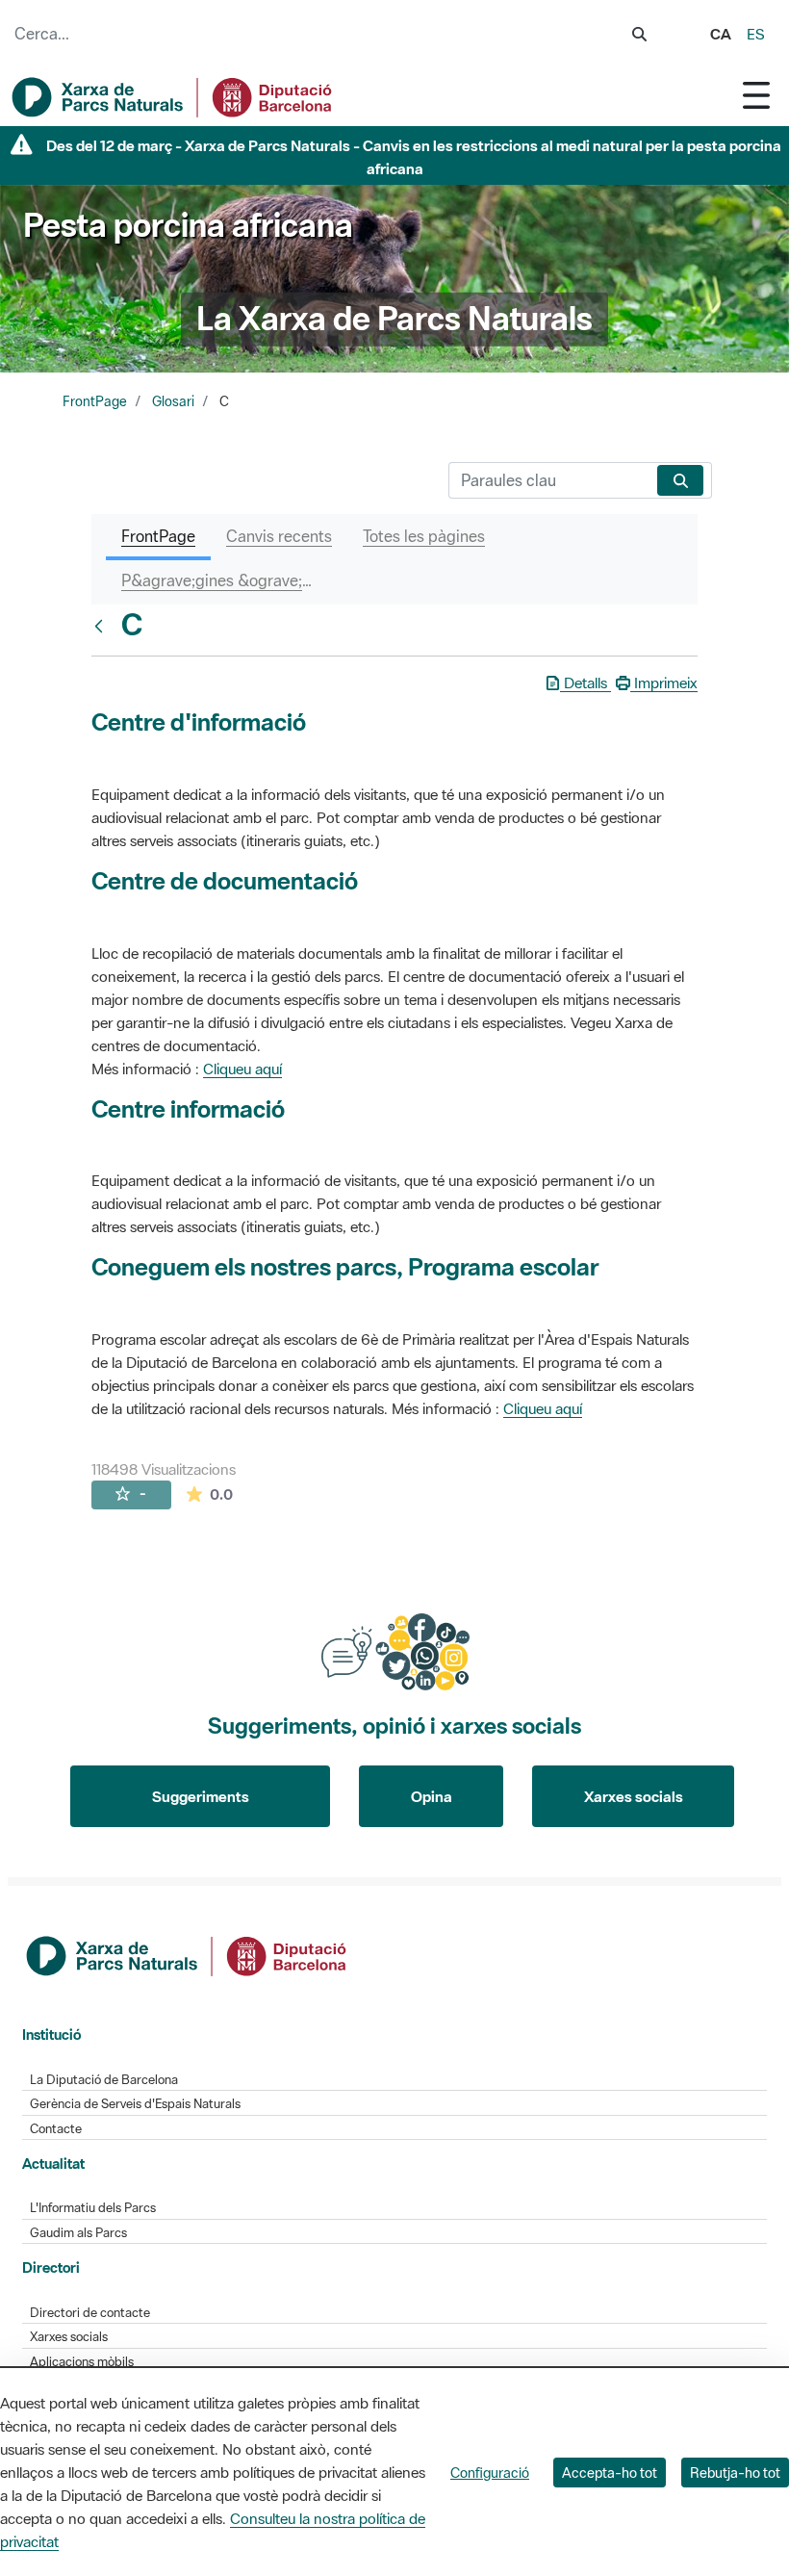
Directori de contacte (90, 2313)
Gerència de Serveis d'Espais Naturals (135, 2104)
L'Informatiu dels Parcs (93, 2208)
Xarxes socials (634, 1796)
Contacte (56, 2129)
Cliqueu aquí (242, 1069)
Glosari (173, 401)
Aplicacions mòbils (82, 2362)
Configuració (490, 2473)
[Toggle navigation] (756, 95)
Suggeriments (201, 1796)
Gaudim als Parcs (78, 2233)
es (756, 34)
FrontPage (95, 401)
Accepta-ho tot (610, 2473)
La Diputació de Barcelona (104, 2080)
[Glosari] (103, 626)
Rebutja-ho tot (735, 2473)
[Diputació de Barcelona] (188, 1954)
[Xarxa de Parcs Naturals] (173, 97)
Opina (432, 1796)
